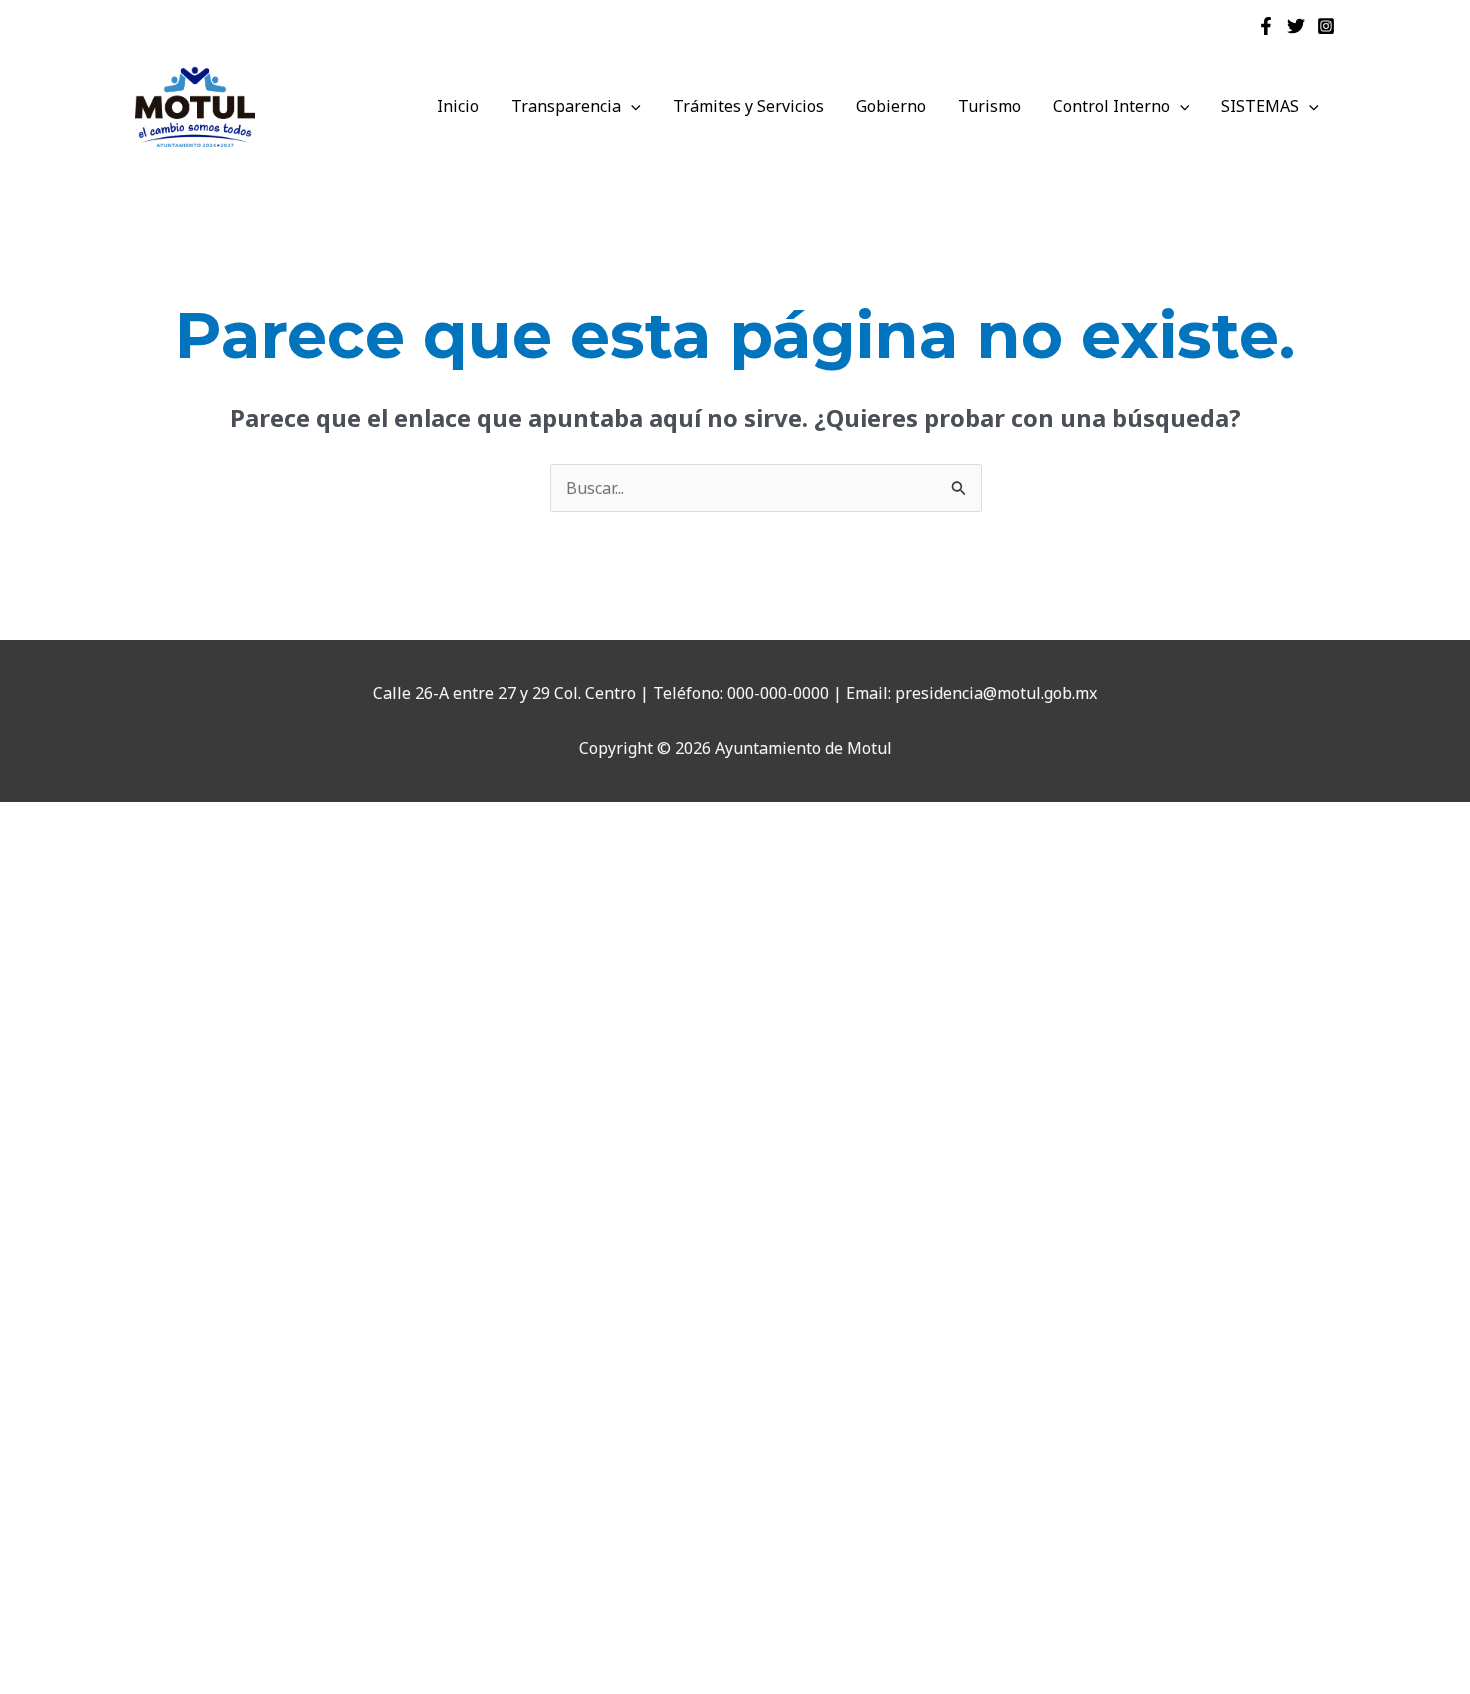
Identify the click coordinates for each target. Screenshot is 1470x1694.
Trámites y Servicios (748, 106)
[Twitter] (1296, 26)
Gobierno (891, 106)
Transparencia (566, 106)
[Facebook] (1266, 26)
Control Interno (1111, 106)
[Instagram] (1326, 26)
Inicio (458, 106)
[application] (631, 106)
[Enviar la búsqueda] (959, 489)
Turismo (989, 106)
